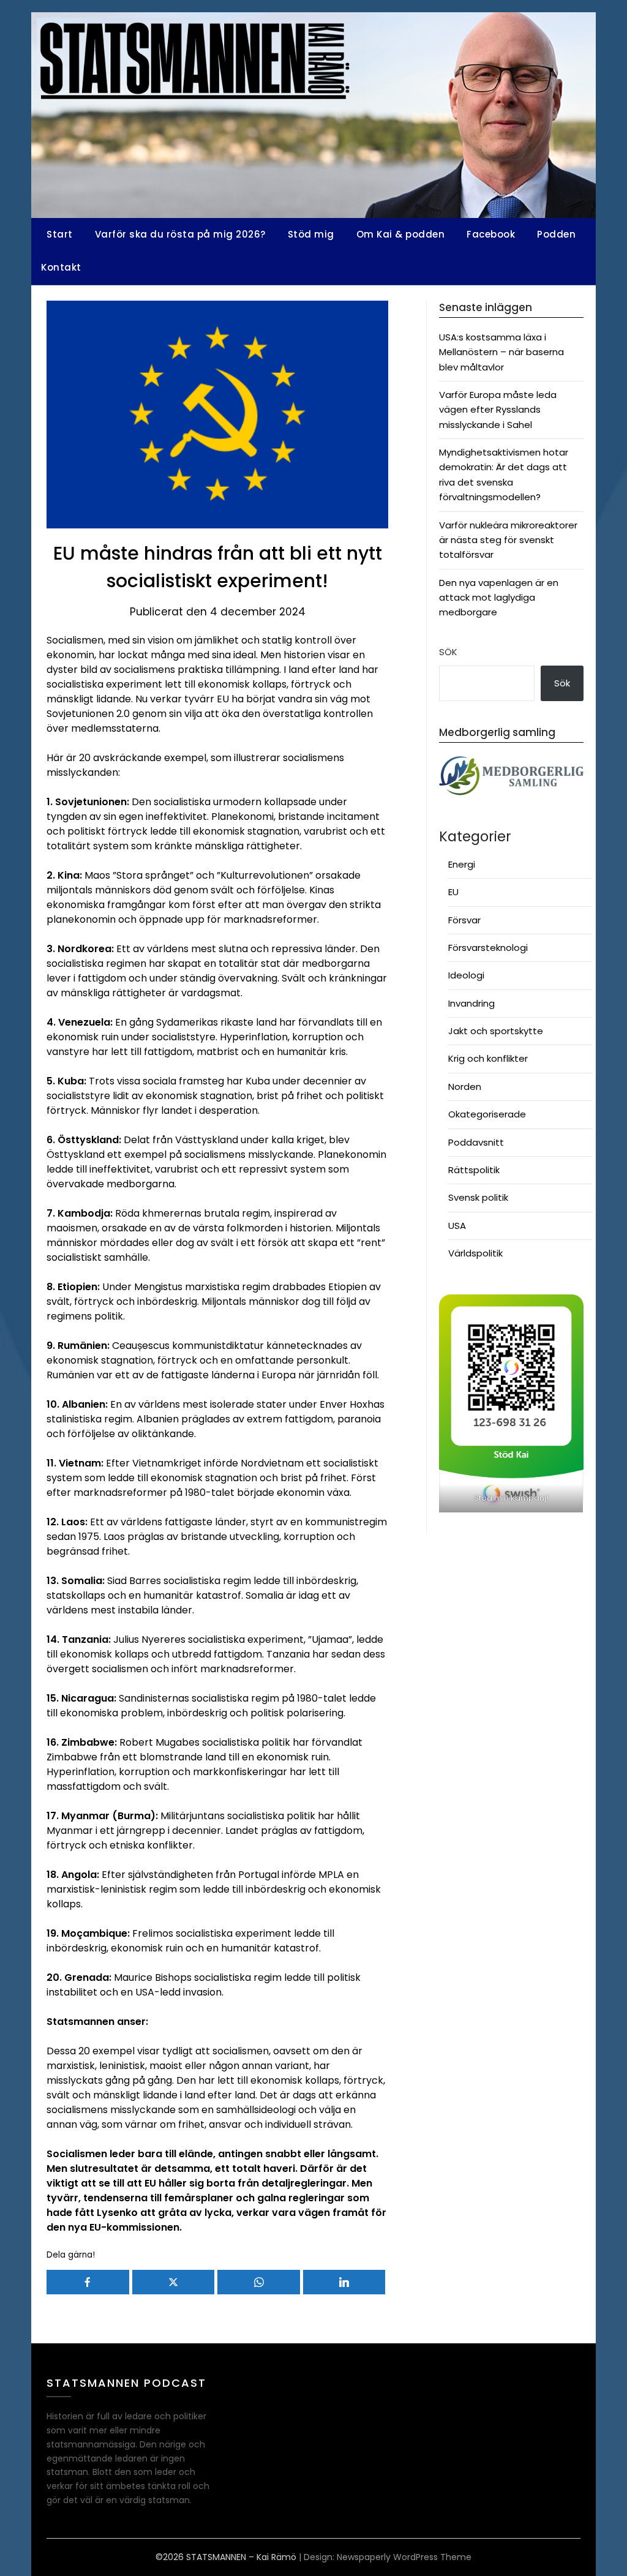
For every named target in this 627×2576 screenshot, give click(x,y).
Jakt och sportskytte (496, 1031)
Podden (556, 234)
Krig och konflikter (488, 1058)
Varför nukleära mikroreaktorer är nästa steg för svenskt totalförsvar (508, 540)
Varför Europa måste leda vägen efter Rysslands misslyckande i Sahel (498, 410)
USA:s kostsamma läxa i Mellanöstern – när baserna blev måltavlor (501, 352)
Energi (462, 864)
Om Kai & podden (401, 234)
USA (457, 1226)
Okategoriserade (487, 1114)
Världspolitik (475, 1253)
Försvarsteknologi (488, 948)
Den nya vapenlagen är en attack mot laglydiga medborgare (499, 598)
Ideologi (466, 975)
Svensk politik (478, 1197)
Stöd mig (311, 234)
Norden (465, 1087)
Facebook (491, 234)
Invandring (471, 1003)
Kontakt (61, 267)
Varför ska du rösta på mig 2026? (180, 234)
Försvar (464, 920)
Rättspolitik (474, 1170)
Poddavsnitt (476, 1142)
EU (453, 892)
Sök (448, 652)
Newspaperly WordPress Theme (404, 2557)
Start (60, 234)
